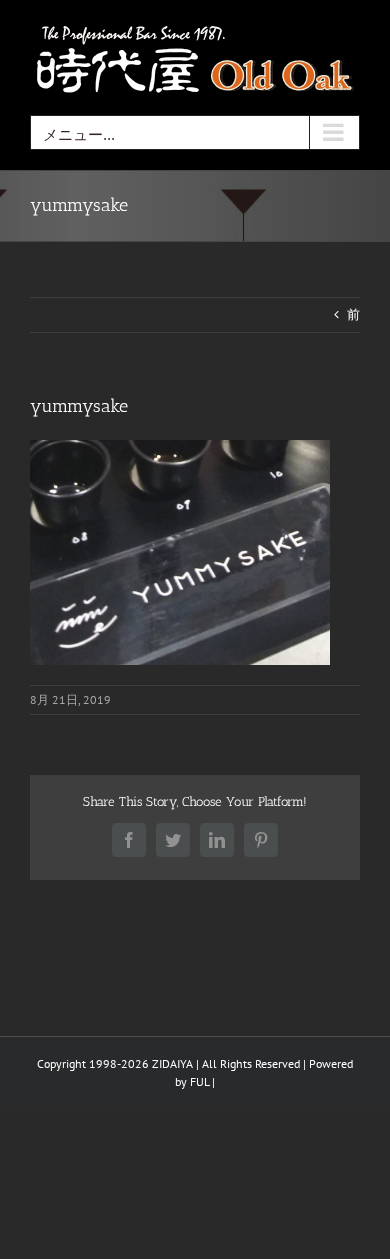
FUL (199, 1081)
